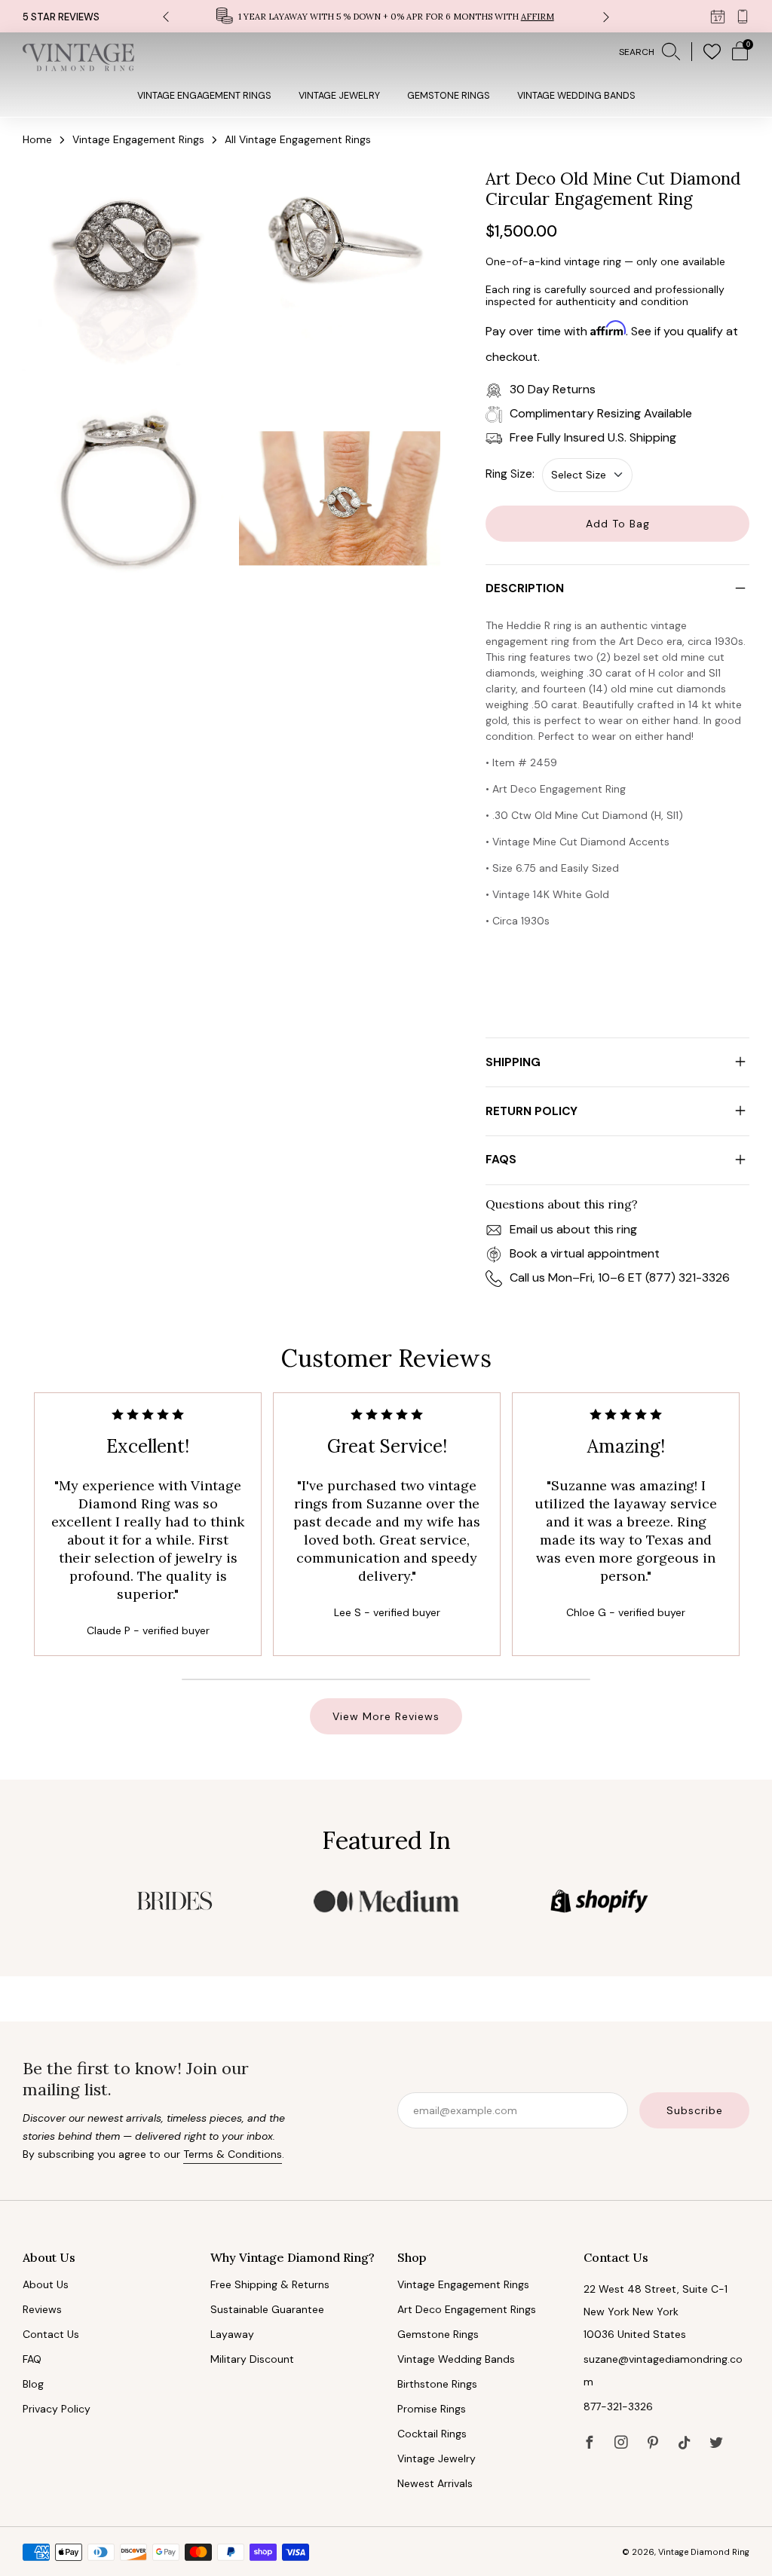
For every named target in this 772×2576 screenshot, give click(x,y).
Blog (33, 2384)
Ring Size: (510, 474)
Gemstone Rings (449, 96)
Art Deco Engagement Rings (467, 2309)
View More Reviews (386, 1716)
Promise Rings (432, 2409)
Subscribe (695, 2110)
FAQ (32, 2359)
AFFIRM (538, 17)
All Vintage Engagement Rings (298, 139)
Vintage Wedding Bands (576, 96)
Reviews (42, 2309)
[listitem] (386, 16)
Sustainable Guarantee (267, 2309)
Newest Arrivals (435, 2483)
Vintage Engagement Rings (204, 96)
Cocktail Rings (432, 2434)
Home (37, 139)
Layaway (232, 2334)
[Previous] (166, 16)
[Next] (606, 16)
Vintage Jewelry (339, 96)
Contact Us (51, 2334)
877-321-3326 (618, 2406)
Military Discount (252, 2359)
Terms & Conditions (233, 2154)
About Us (46, 2284)
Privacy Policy (57, 2409)
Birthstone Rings (437, 2384)
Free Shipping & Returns (270, 2284)
